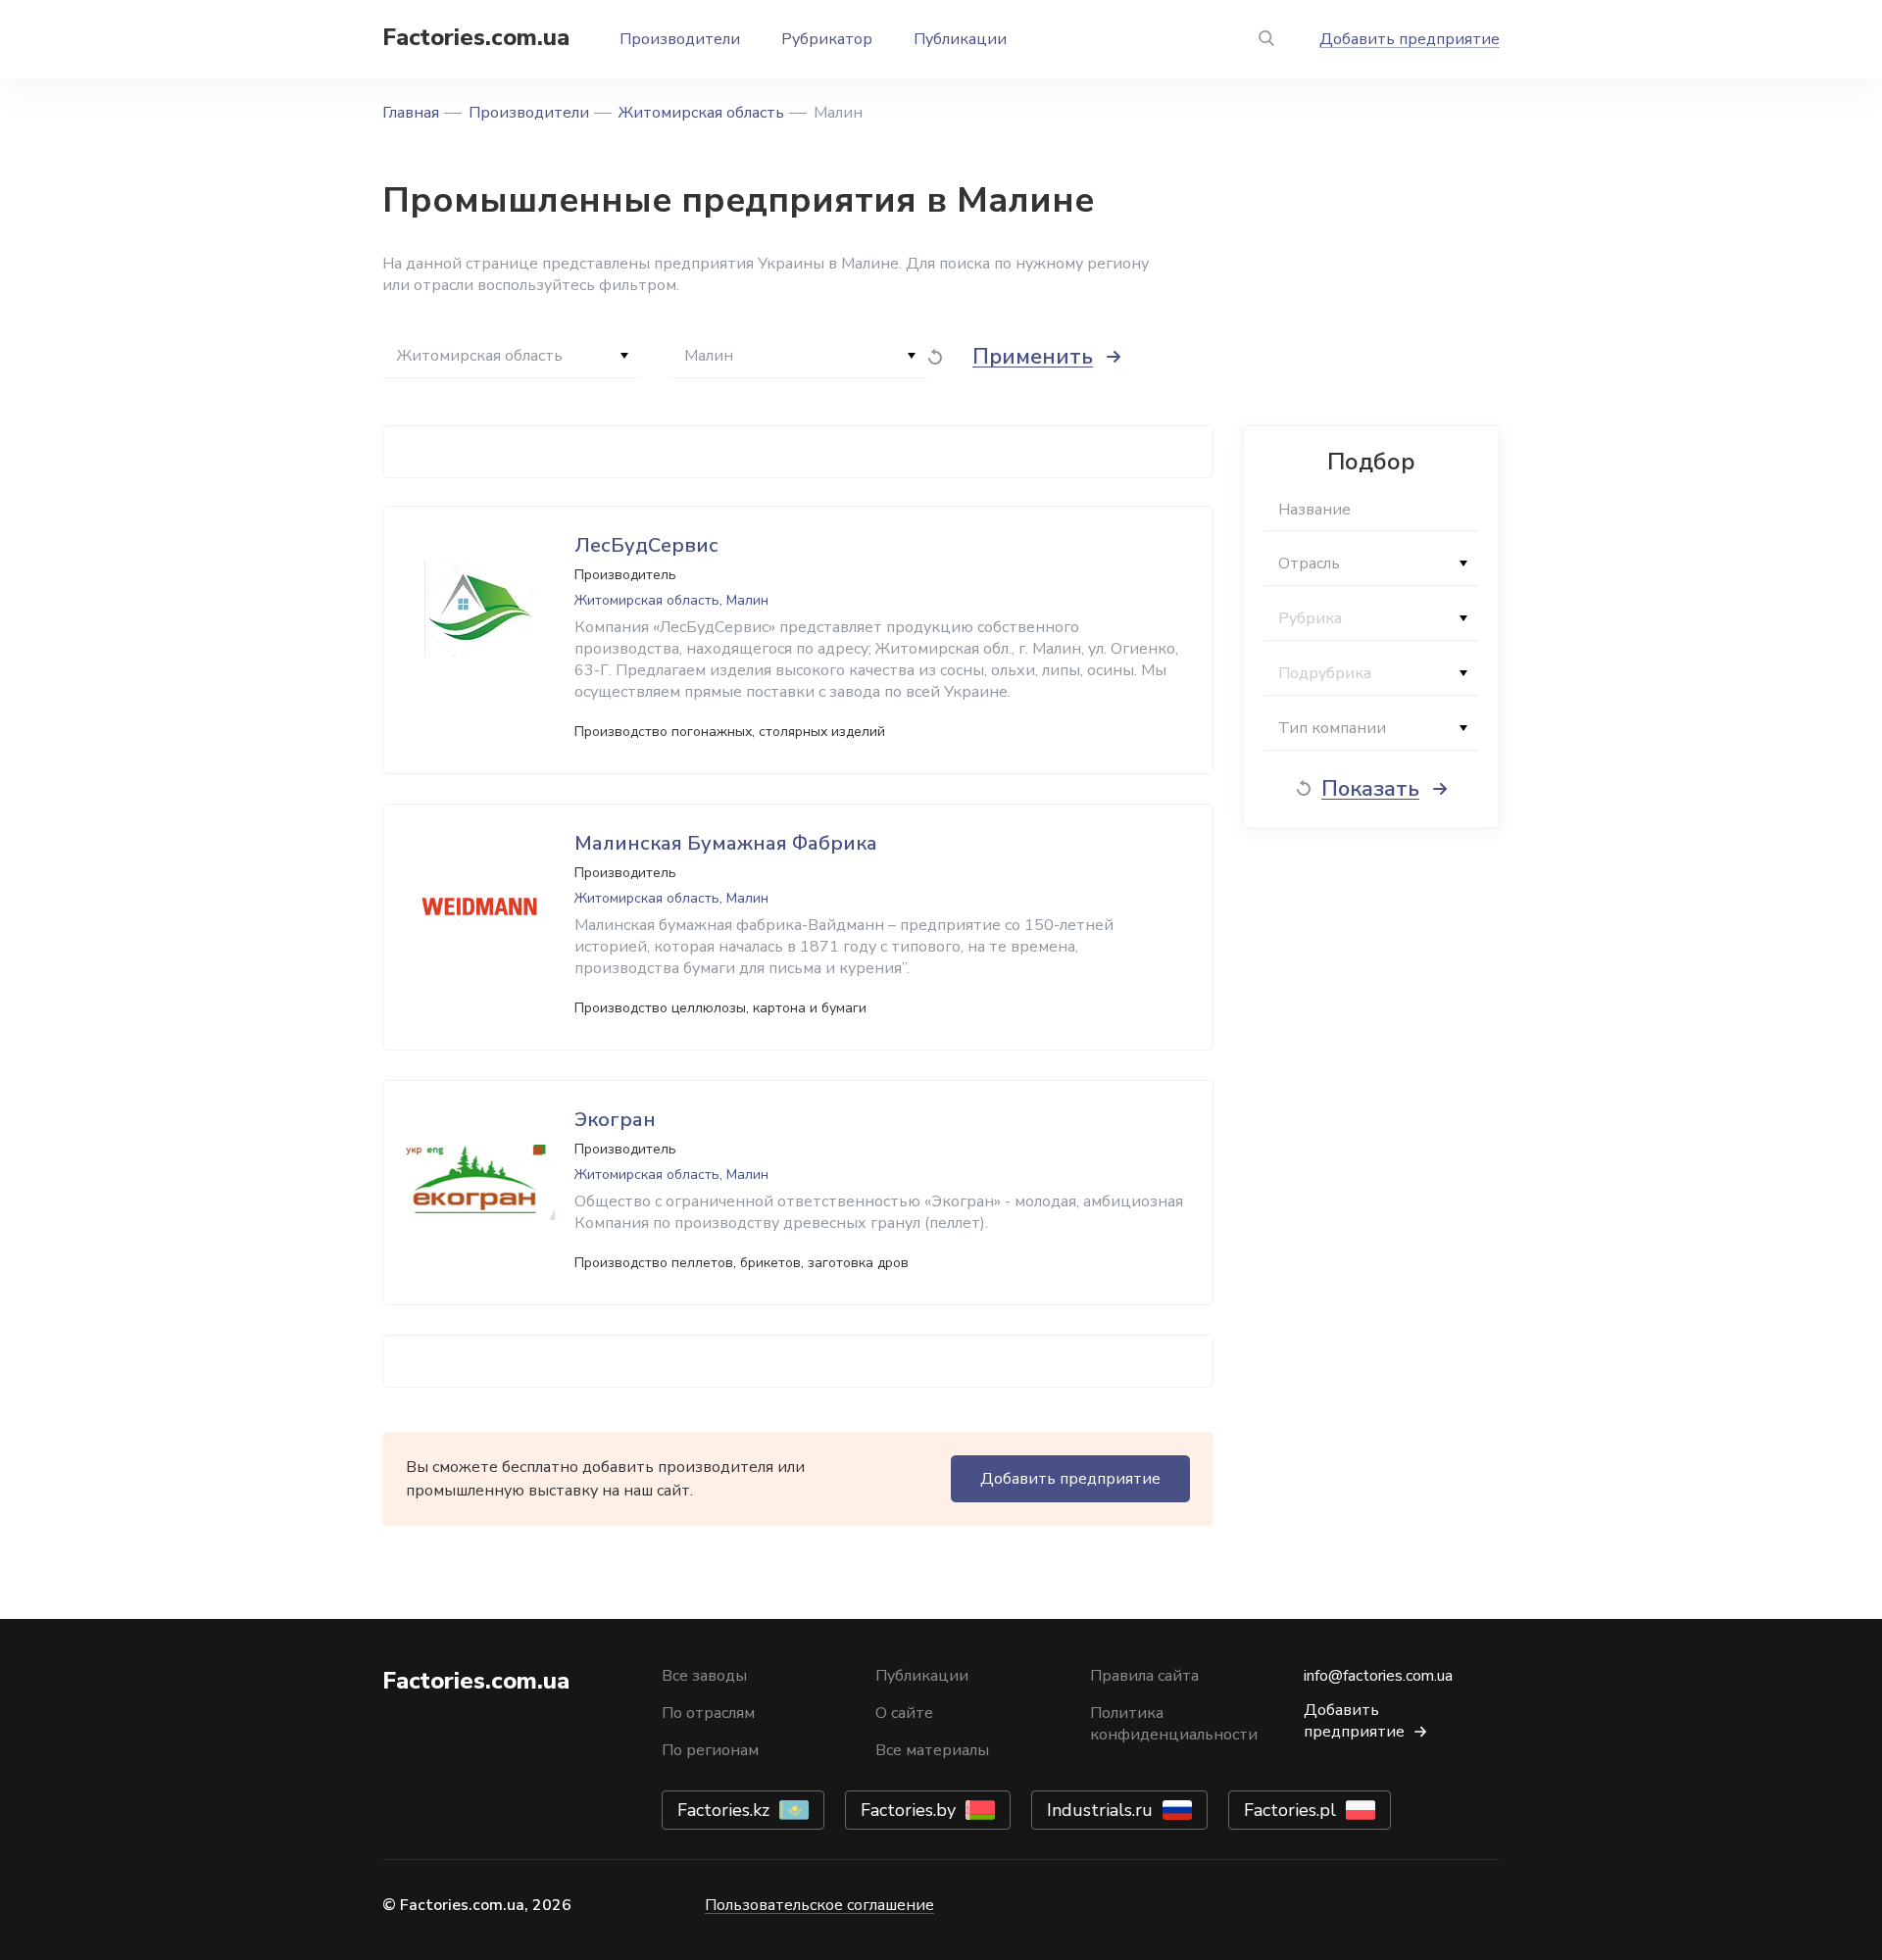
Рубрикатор (827, 39)
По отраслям (708, 1713)
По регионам (710, 1750)
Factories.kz (723, 1810)
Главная (411, 113)
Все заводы (704, 1676)
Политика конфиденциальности (1174, 1724)
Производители (680, 39)
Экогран (615, 1120)
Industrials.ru (1100, 1810)
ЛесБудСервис (646, 545)
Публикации (960, 39)
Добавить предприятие (1410, 39)
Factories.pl (1290, 1810)
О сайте (904, 1713)
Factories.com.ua (476, 37)
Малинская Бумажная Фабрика (726, 843)
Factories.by (908, 1810)
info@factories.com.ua (1378, 1676)
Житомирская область (701, 113)
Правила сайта (1144, 1676)
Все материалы (932, 1750)
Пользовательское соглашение (819, 1905)
